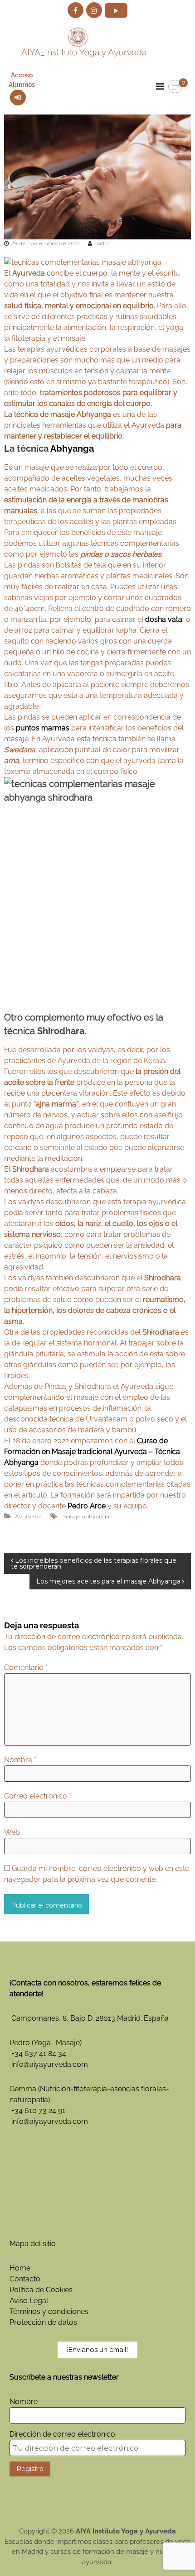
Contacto (25, 2279)
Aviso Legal (29, 2301)
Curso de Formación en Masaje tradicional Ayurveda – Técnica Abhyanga (92, 1452)
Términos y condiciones (49, 2311)
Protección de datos (43, 2322)
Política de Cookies (41, 2290)
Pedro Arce (87, 1506)
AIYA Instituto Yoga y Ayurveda (126, 2531)
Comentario (26, 1667)
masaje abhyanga (85, 1516)
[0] (175, 87)
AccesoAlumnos (22, 80)
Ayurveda (28, 1516)
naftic (102, 243)
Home (20, 2268)
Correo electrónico (38, 1796)
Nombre (20, 1760)
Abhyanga (72, 448)
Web (12, 1832)
